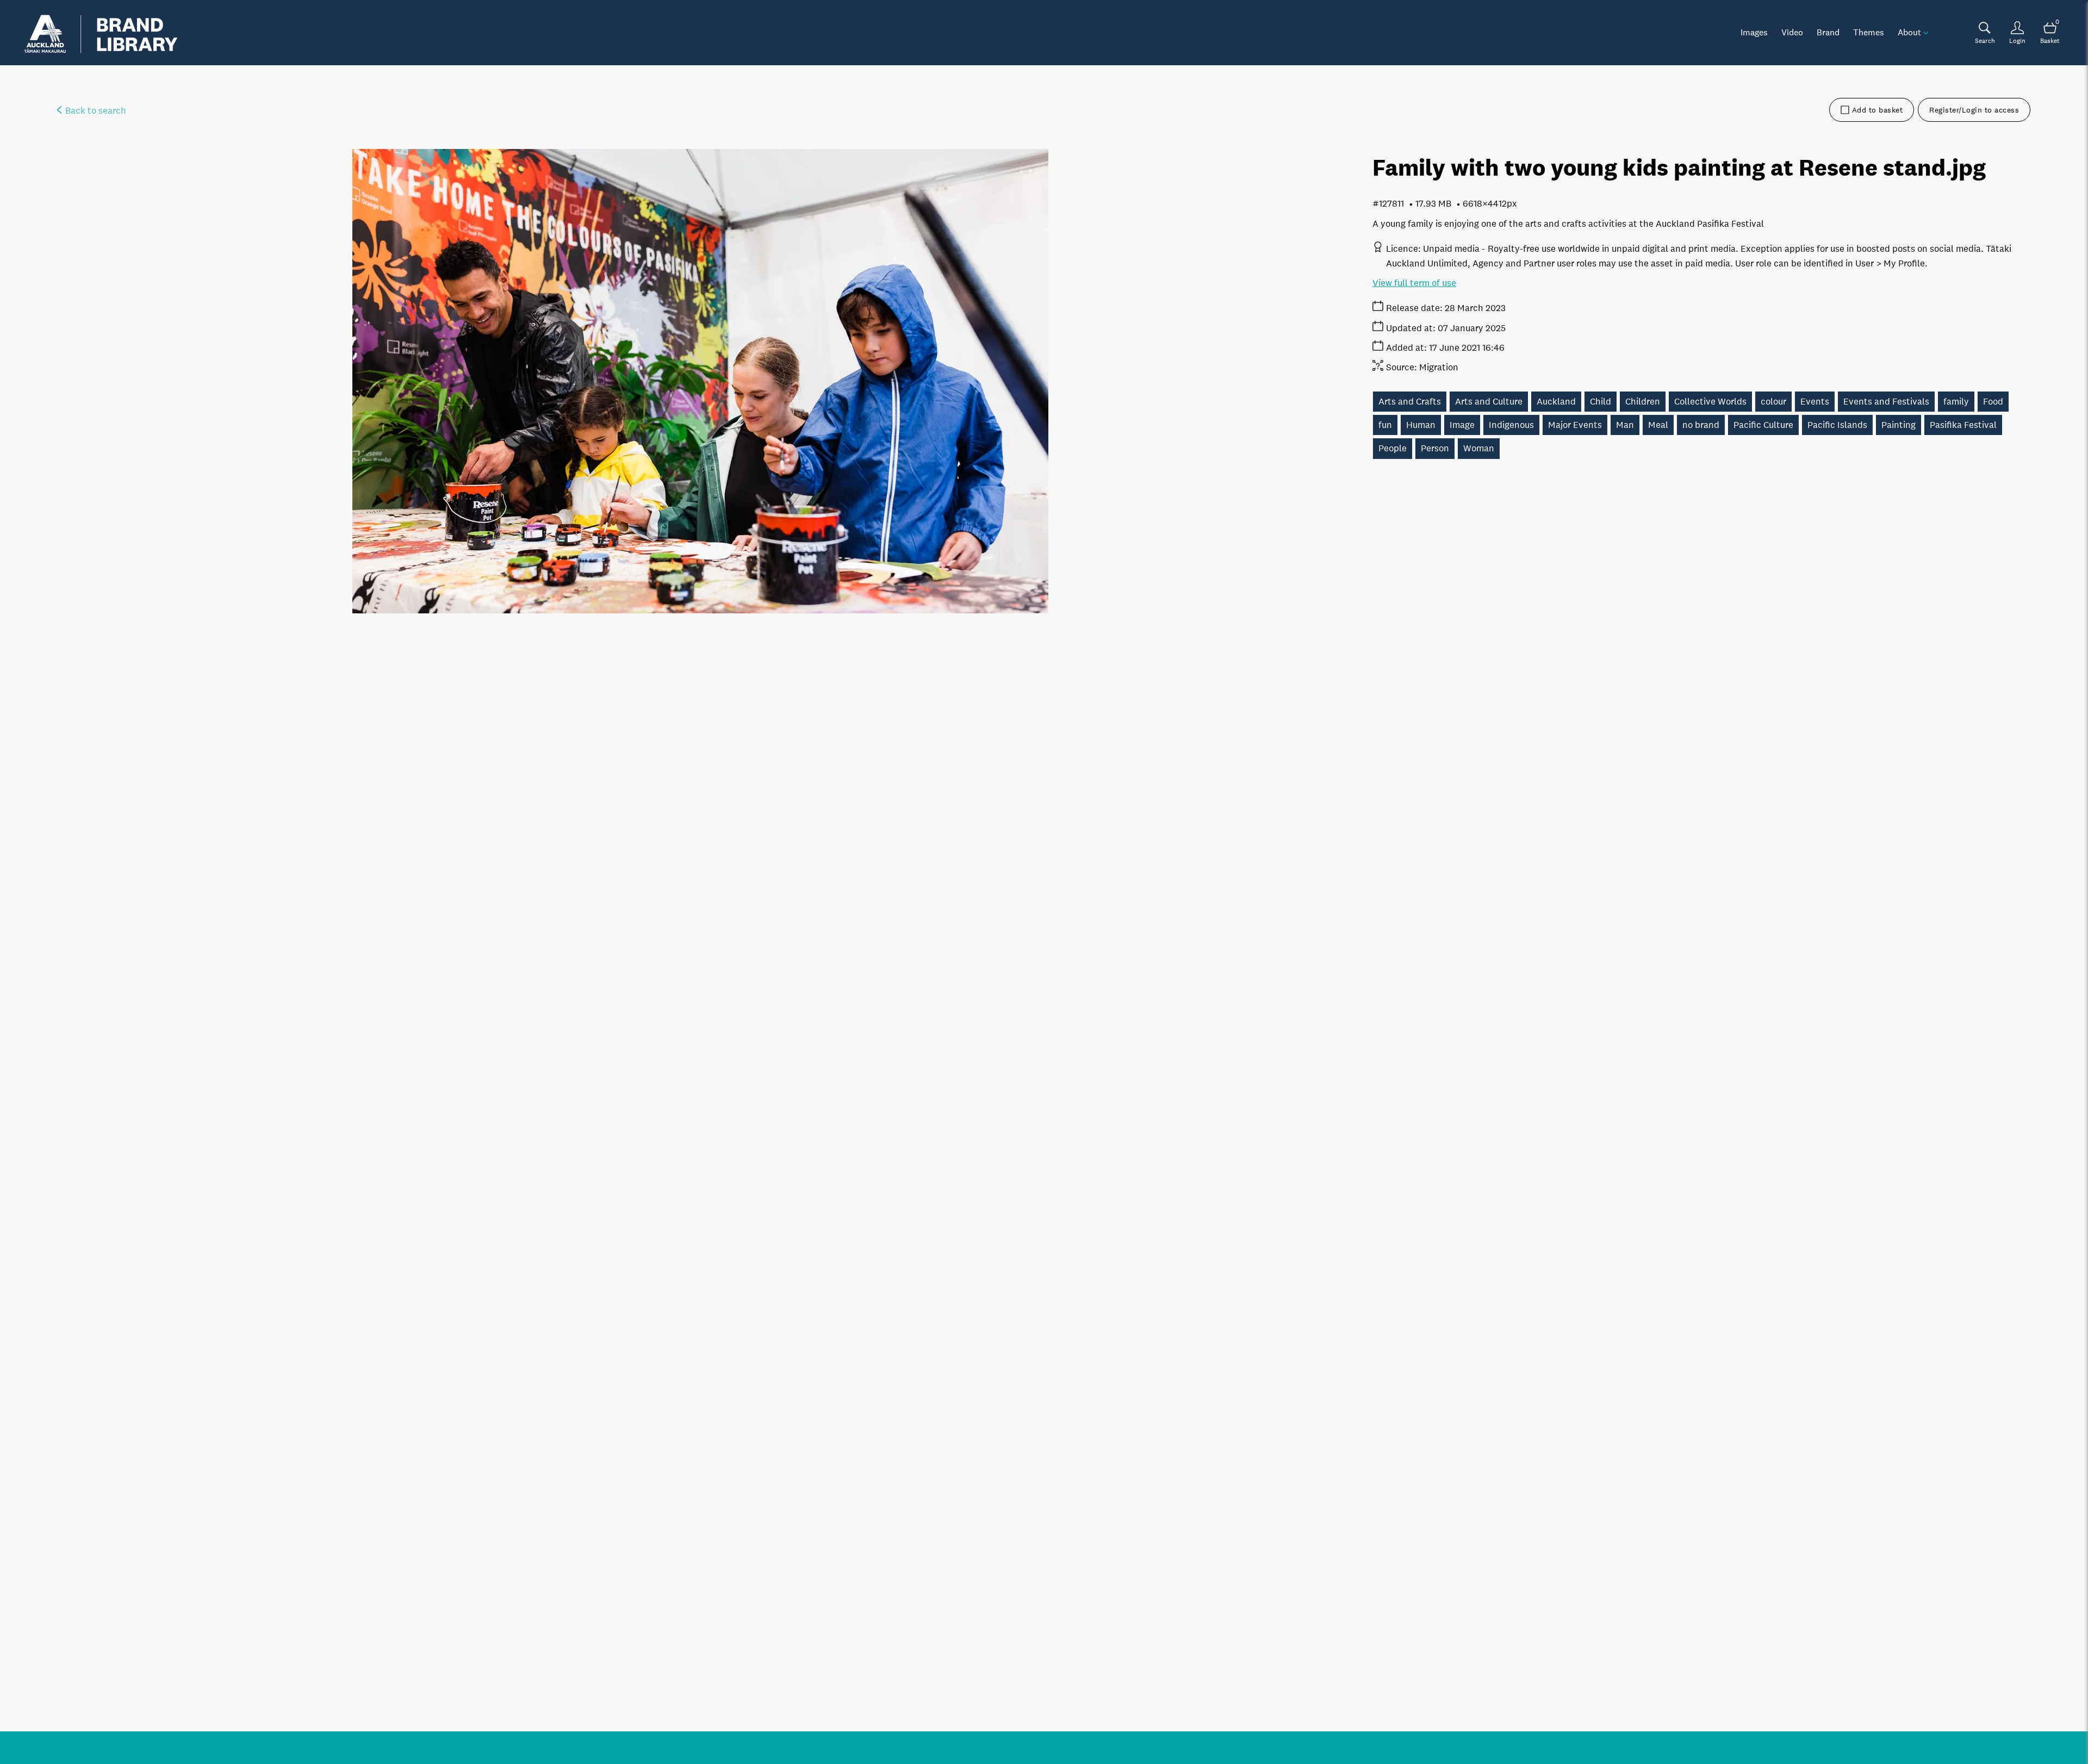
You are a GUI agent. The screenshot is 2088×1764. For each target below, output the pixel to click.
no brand (1701, 425)
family (1956, 402)
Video (1792, 32)
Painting (1899, 425)
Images (1754, 32)
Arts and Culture (1489, 402)
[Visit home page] (101, 33)
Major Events (1575, 425)
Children (1643, 402)
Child (1601, 402)
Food (1993, 402)
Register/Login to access (1974, 110)
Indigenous (1511, 425)
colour (1773, 402)
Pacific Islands (1837, 425)
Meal (1658, 425)
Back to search (95, 111)
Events (1815, 402)
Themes (1869, 32)
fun (1385, 425)
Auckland (1556, 402)
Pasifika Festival (1963, 425)
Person (1435, 448)
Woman (1479, 448)
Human (1421, 425)
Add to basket (1878, 110)
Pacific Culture (1763, 425)
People (1393, 448)
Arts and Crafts (1410, 402)
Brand (1828, 32)
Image (1462, 425)
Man (1625, 425)
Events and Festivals (1886, 402)
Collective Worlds (1710, 402)
